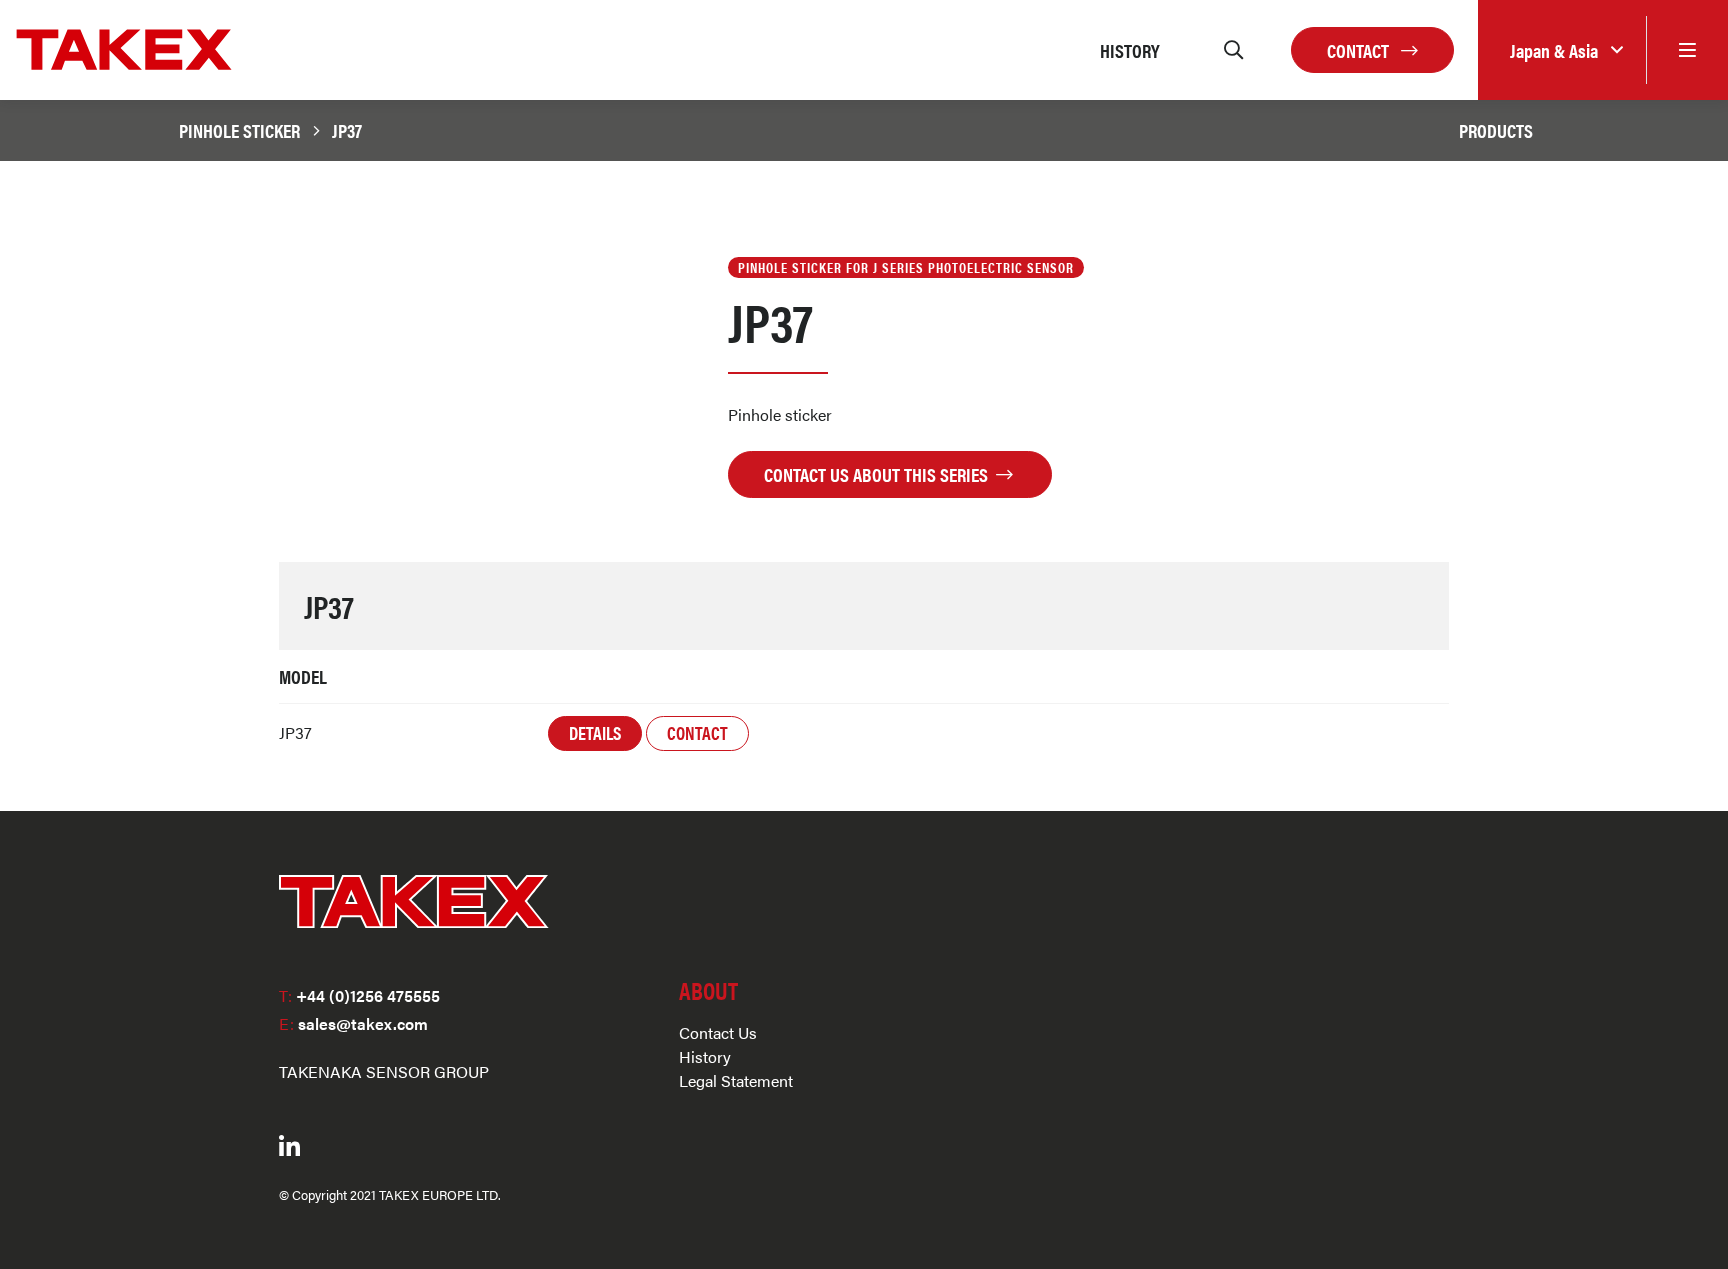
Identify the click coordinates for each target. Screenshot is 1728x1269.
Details (595, 732)
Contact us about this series (878, 474)
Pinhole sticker (239, 130)
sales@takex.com (353, 1023)
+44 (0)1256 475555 (359, 995)
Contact (1360, 50)
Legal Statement (736, 1080)
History (705, 1056)
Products (1496, 130)
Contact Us (718, 1032)
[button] (1562, 50)
